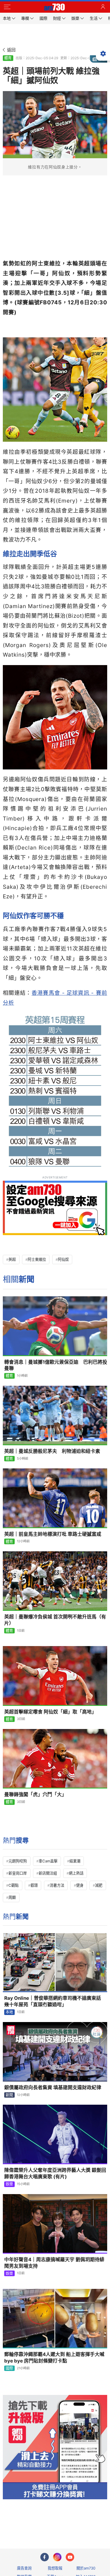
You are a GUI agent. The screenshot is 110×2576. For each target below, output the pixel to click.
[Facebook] (45, 2557)
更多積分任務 (84, 2522)
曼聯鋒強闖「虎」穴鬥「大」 (35, 1794)
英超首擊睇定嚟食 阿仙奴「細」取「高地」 (50, 1712)
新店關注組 (48, 1873)
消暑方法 (57, 1885)
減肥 (99, 1885)
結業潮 (75, 1861)
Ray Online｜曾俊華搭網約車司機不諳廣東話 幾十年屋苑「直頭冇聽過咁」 (55, 2001)
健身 (80, 1885)
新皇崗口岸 (18, 1873)
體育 (8, 58)
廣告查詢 (24, 2568)
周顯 (12, 1897)
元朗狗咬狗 (18, 1861)
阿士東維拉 (37, 1259)
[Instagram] (57, 2557)
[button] (7, 7)
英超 (12, 1259)
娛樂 (9, 2184)
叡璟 (34, 1885)
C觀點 (14, 1885)
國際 (9, 2368)
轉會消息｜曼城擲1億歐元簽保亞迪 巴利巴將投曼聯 (56, 1365)
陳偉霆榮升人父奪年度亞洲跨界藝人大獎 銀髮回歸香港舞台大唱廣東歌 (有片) (55, 2173)
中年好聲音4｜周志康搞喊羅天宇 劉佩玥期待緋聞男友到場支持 (54, 2263)
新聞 (9, 2095)
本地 (9, 2012)
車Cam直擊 (48, 1861)
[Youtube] (70, 2557)
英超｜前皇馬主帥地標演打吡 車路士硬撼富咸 (53, 1534)
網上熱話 (76, 1873)
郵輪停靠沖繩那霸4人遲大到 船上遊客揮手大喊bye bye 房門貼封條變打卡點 (54, 2358)
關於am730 (86, 2568)
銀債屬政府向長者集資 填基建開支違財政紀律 (53, 2087)
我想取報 (55, 2568)
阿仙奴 (63, 1259)
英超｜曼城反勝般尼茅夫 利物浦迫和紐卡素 (52, 1451)
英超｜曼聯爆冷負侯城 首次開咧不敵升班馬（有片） (55, 1620)
